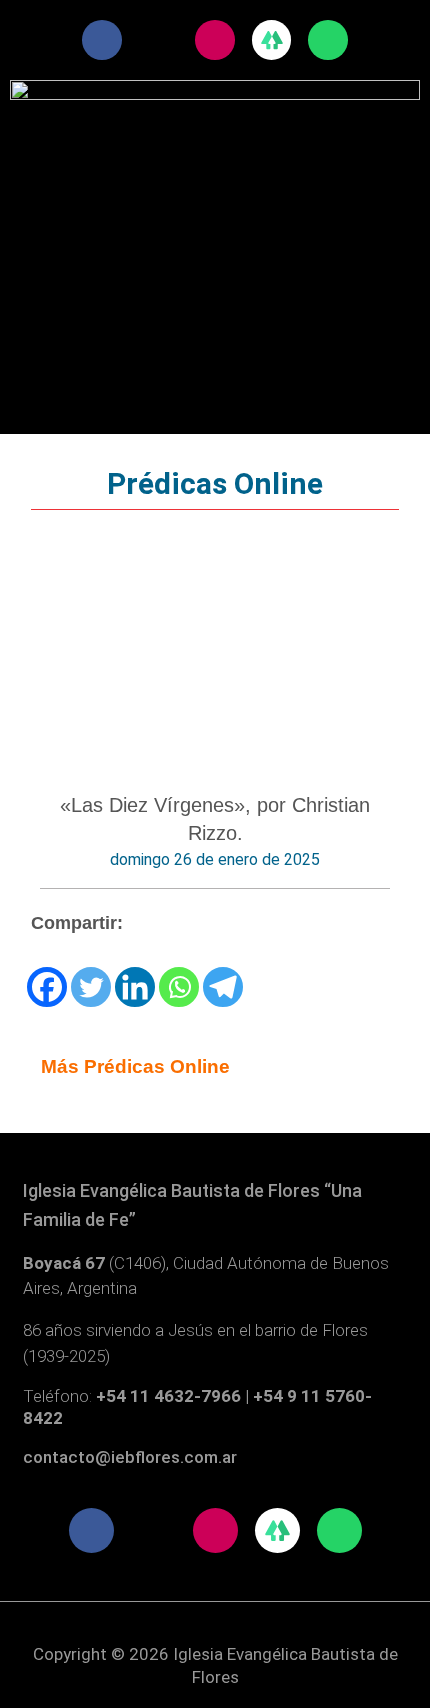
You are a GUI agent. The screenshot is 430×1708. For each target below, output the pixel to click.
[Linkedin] (135, 987)
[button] (215, 189)
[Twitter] (91, 987)
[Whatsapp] (179, 987)
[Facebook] (47, 987)
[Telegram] (223, 987)
